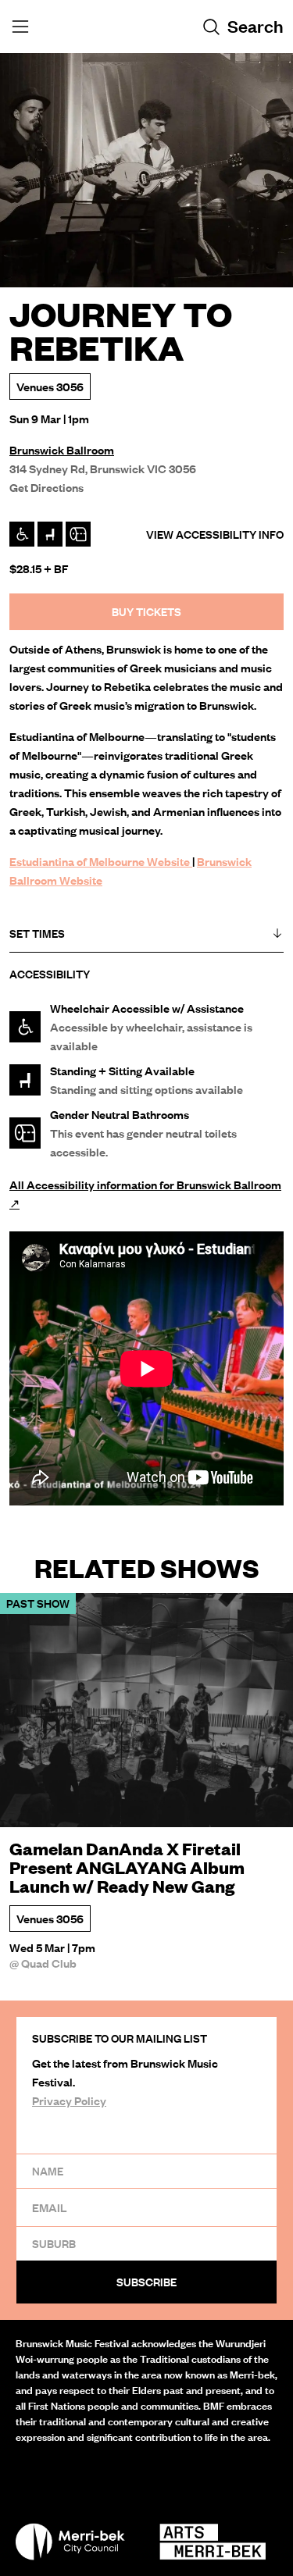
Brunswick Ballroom (62, 450)
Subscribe (146, 2282)
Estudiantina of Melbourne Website (101, 861)
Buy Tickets (146, 612)
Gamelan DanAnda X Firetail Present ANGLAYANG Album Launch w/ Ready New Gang (127, 1868)
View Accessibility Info (215, 534)
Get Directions (46, 487)
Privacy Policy (69, 2100)
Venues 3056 (50, 387)
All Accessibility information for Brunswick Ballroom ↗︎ (145, 1194)
